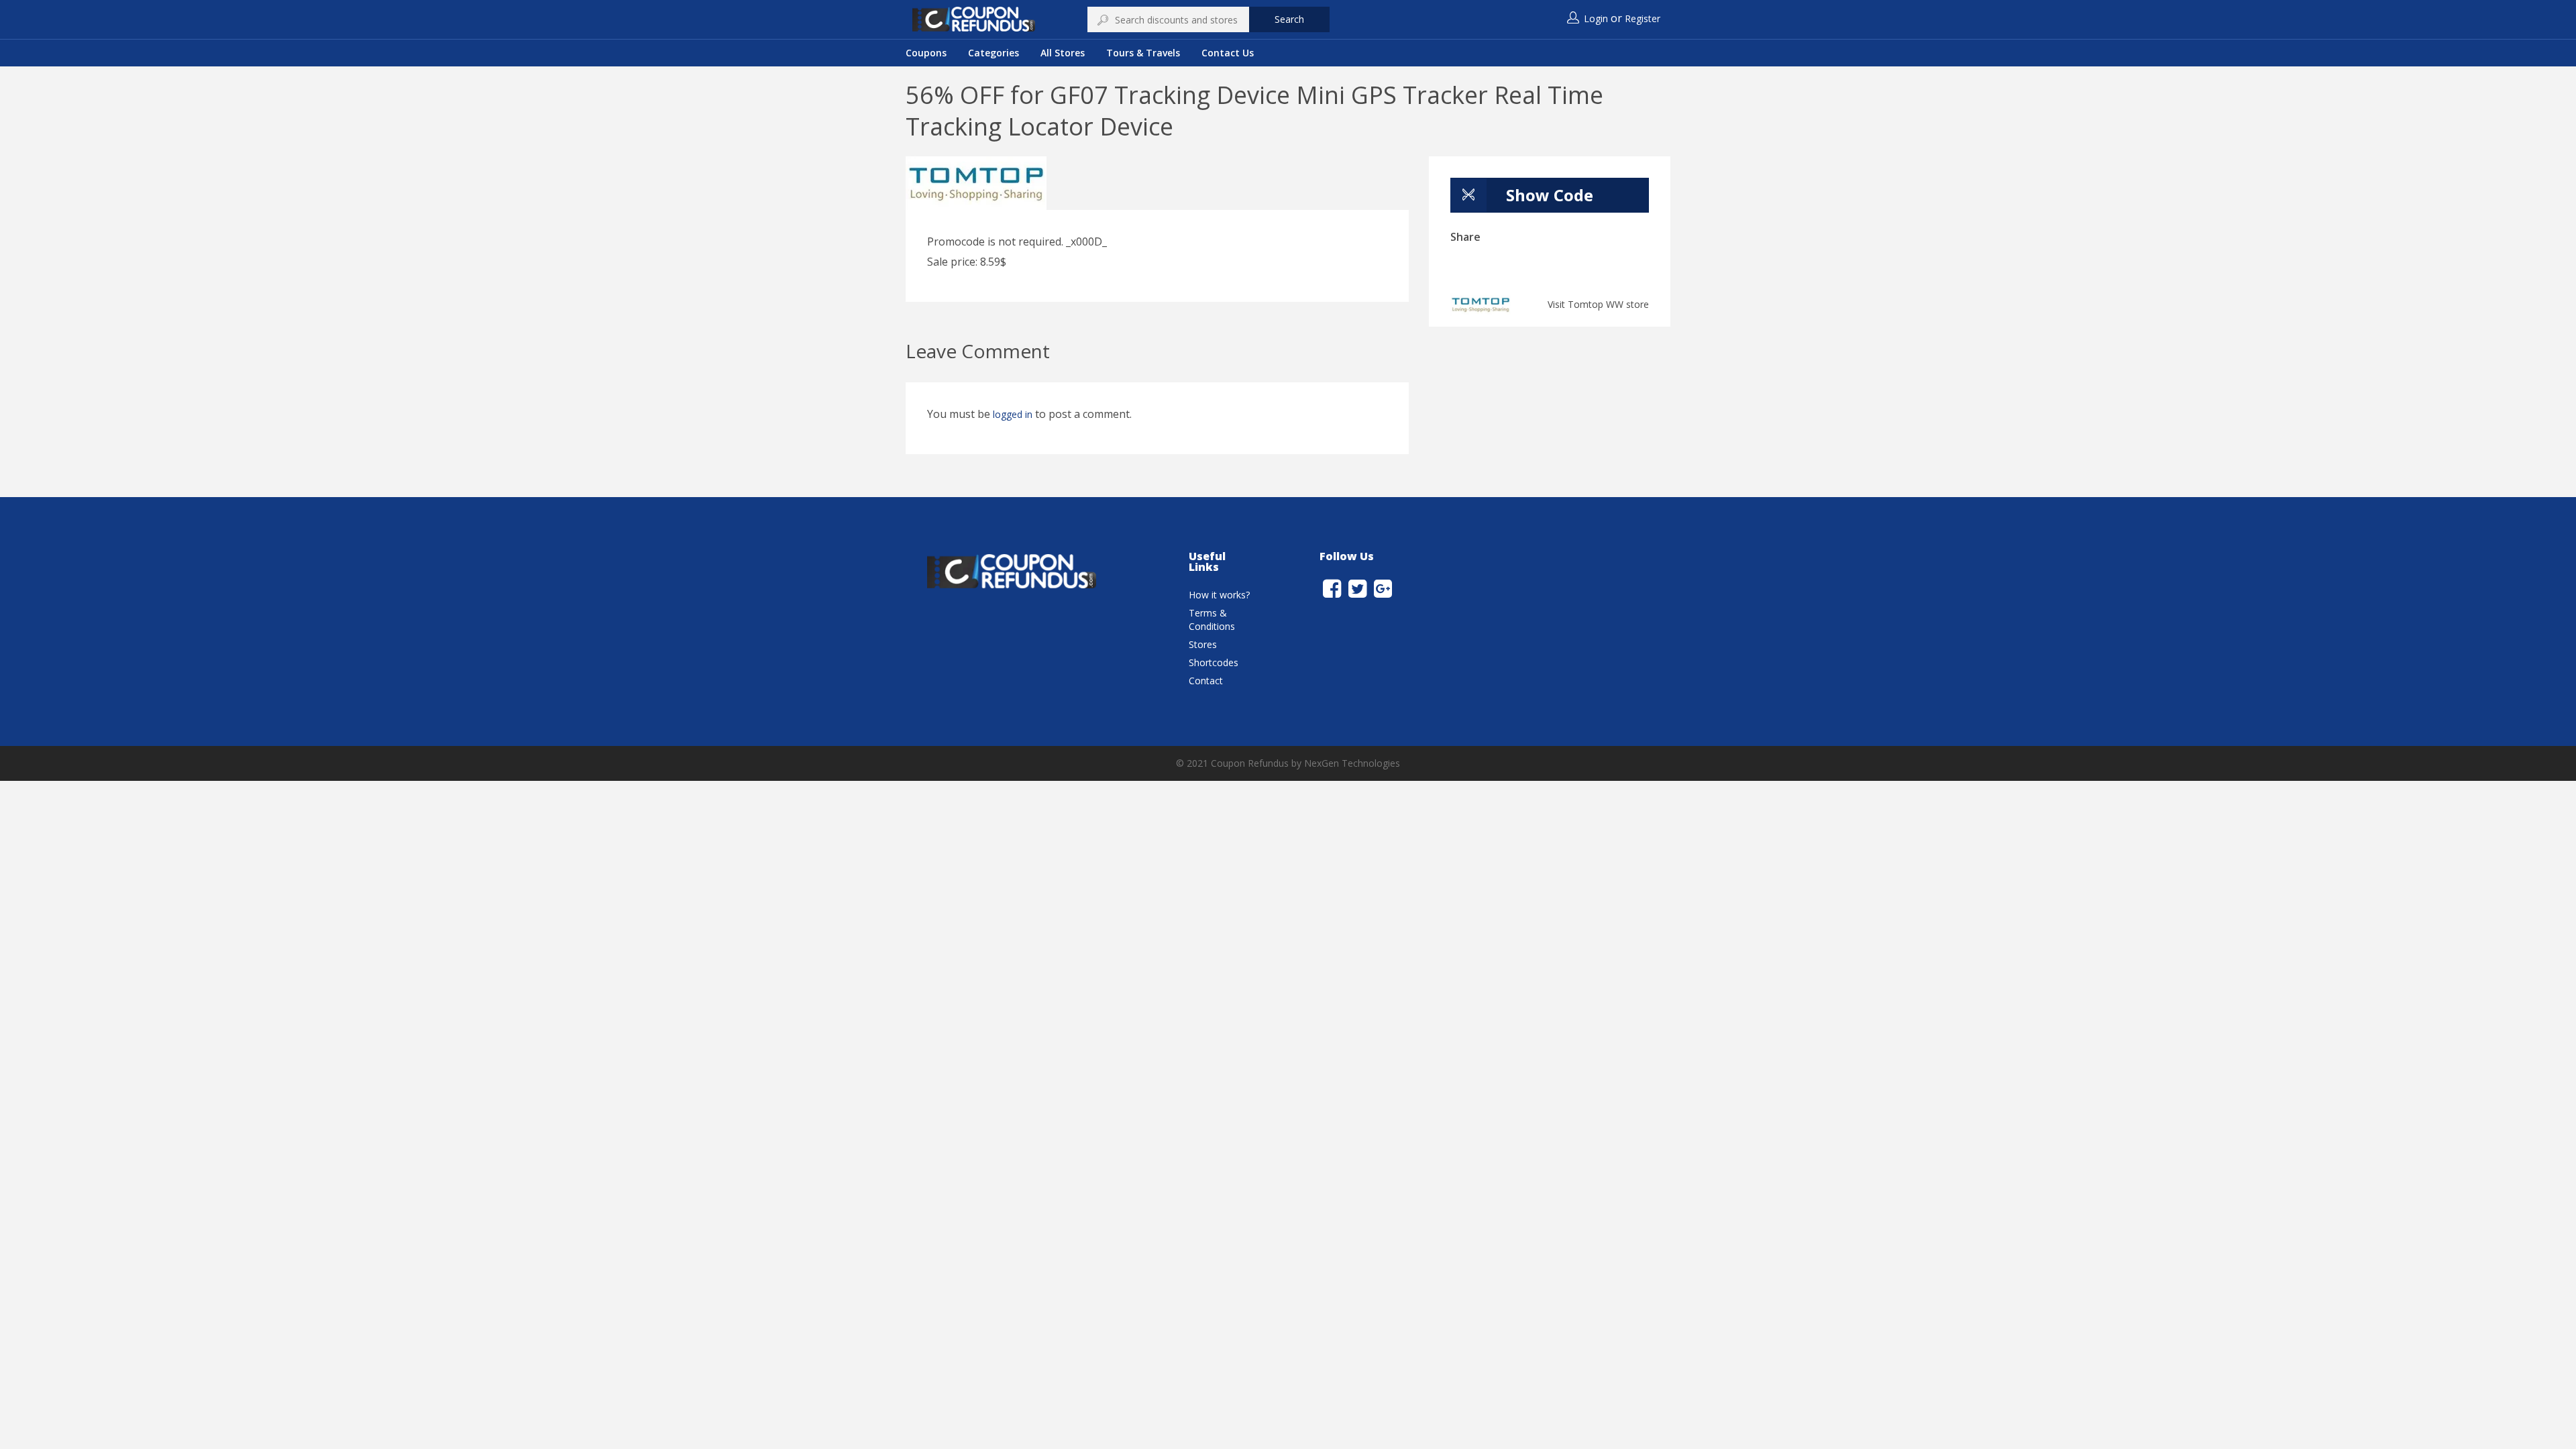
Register (1643, 18)
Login (1596, 18)
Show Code (1550, 195)
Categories (994, 53)
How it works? (1219, 595)
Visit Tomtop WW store (1598, 304)
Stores (1203, 644)
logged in (1013, 414)
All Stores (1063, 53)
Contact (1206, 681)
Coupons (926, 53)
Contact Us (1228, 53)
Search (1289, 19)
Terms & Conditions (1212, 620)
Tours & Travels (1143, 53)
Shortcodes (1214, 662)
